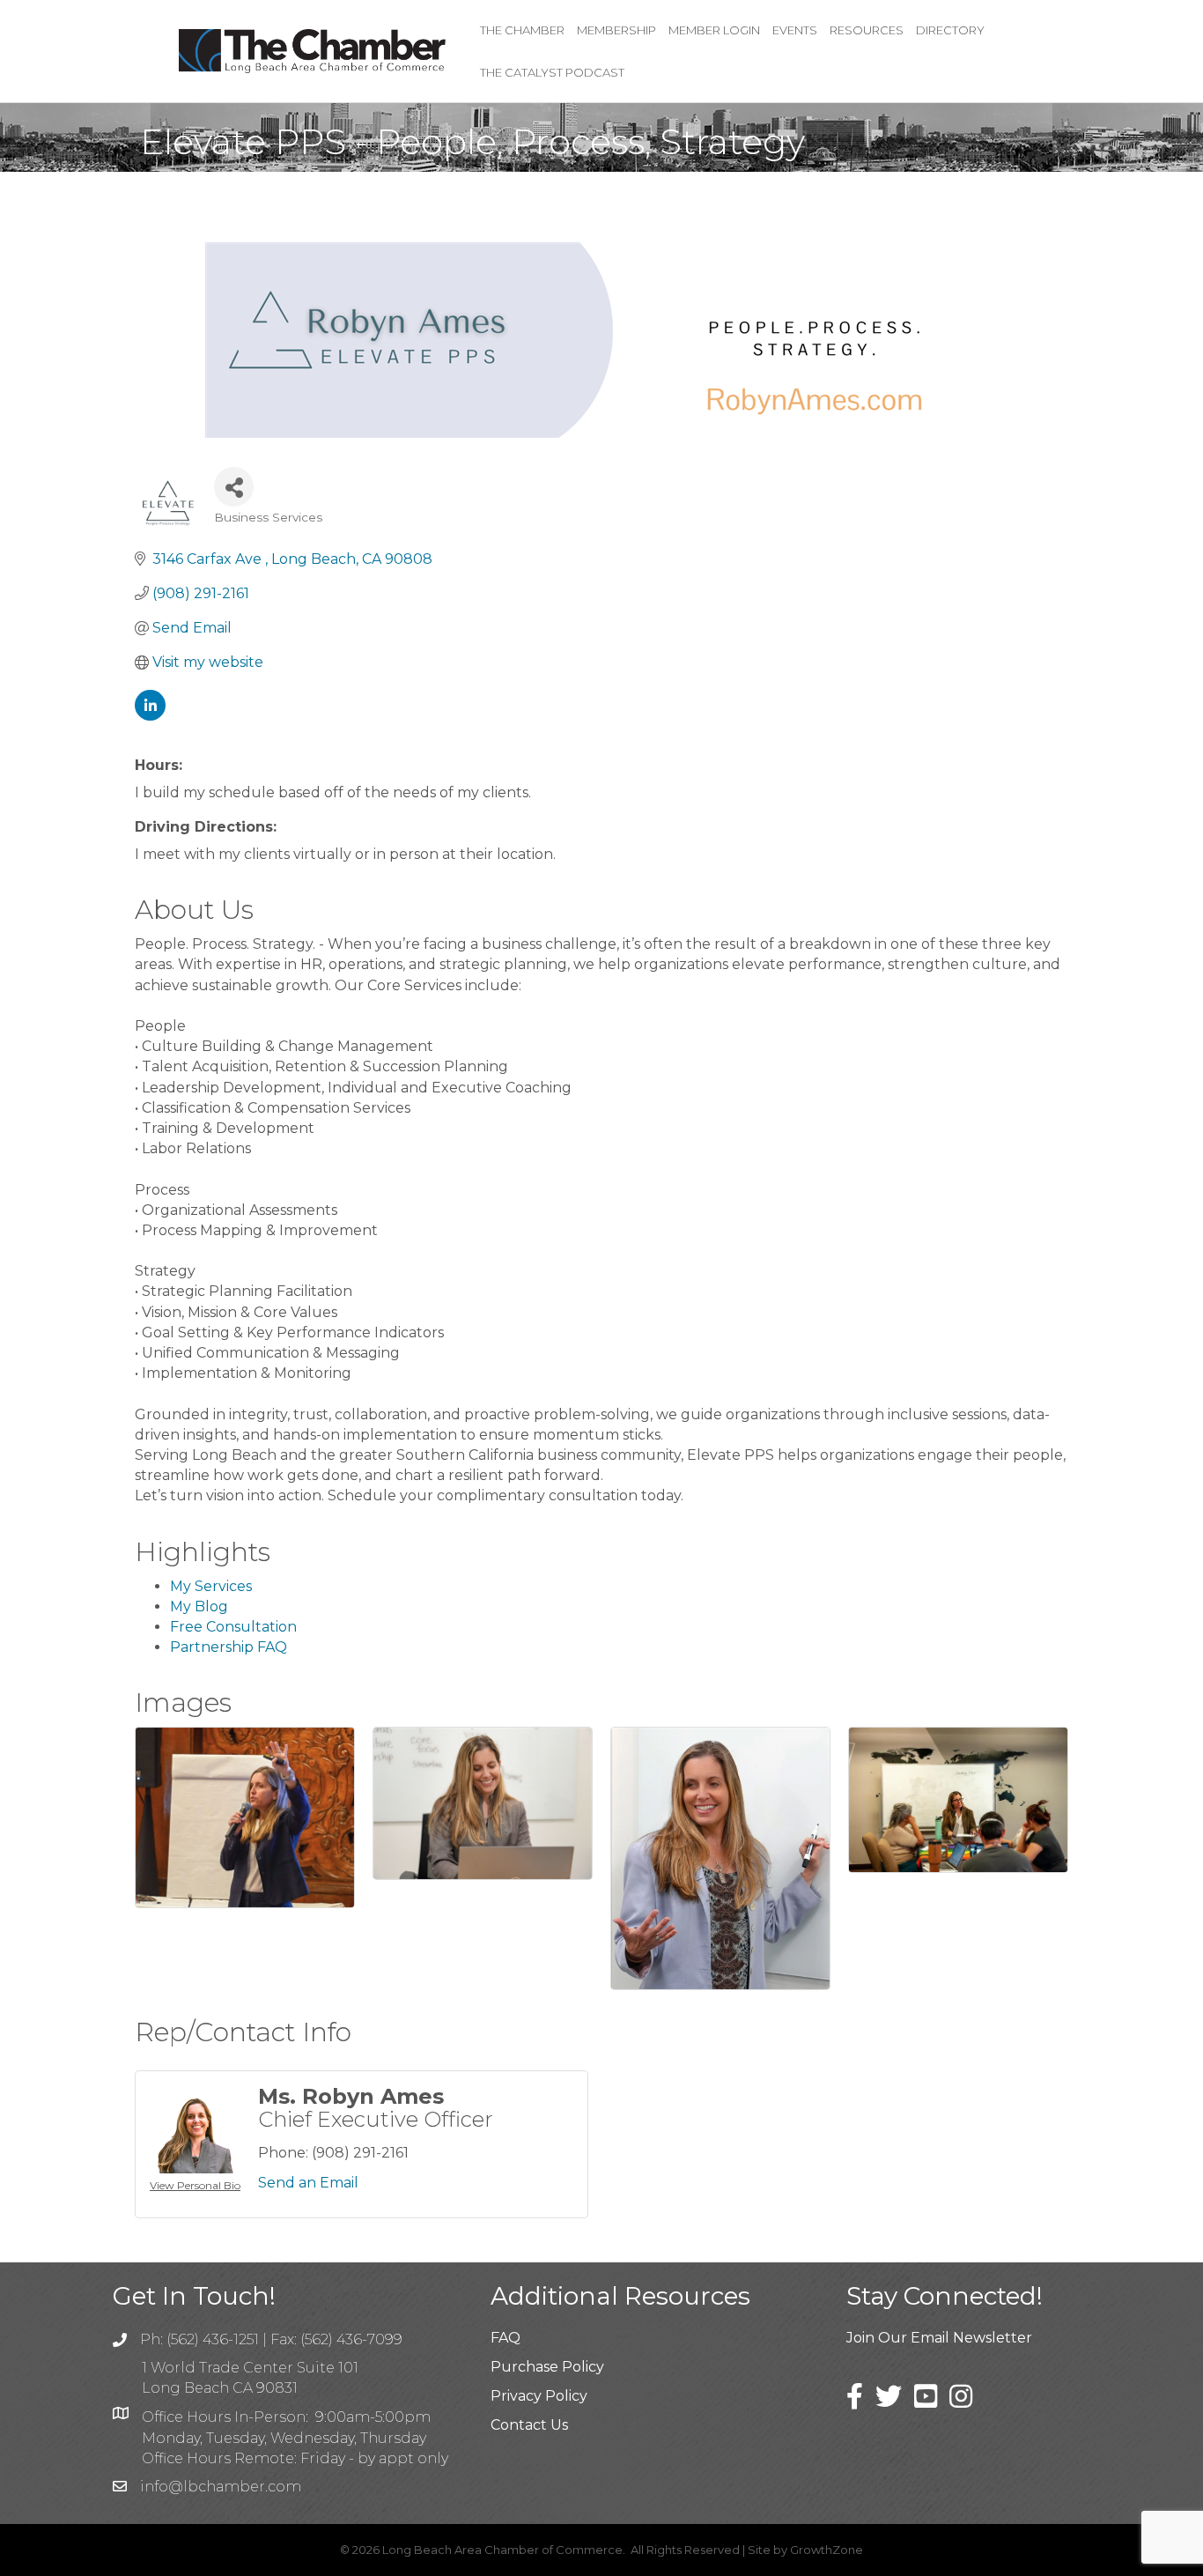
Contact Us (529, 2425)
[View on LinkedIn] (150, 716)
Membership (616, 30)
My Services (211, 1586)
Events (795, 30)
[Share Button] (234, 487)
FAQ (506, 2338)
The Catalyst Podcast (552, 72)
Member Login (714, 30)
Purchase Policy (547, 2367)
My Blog (199, 1606)
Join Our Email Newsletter (939, 2338)
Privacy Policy (539, 2396)
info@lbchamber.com (221, 2487)
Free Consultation (233, 1627)
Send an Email (308, 2183)
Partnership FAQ (229, 1647)
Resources (867, 30)
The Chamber (522, 30)
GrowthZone (827, 2550)
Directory (950, 30)
